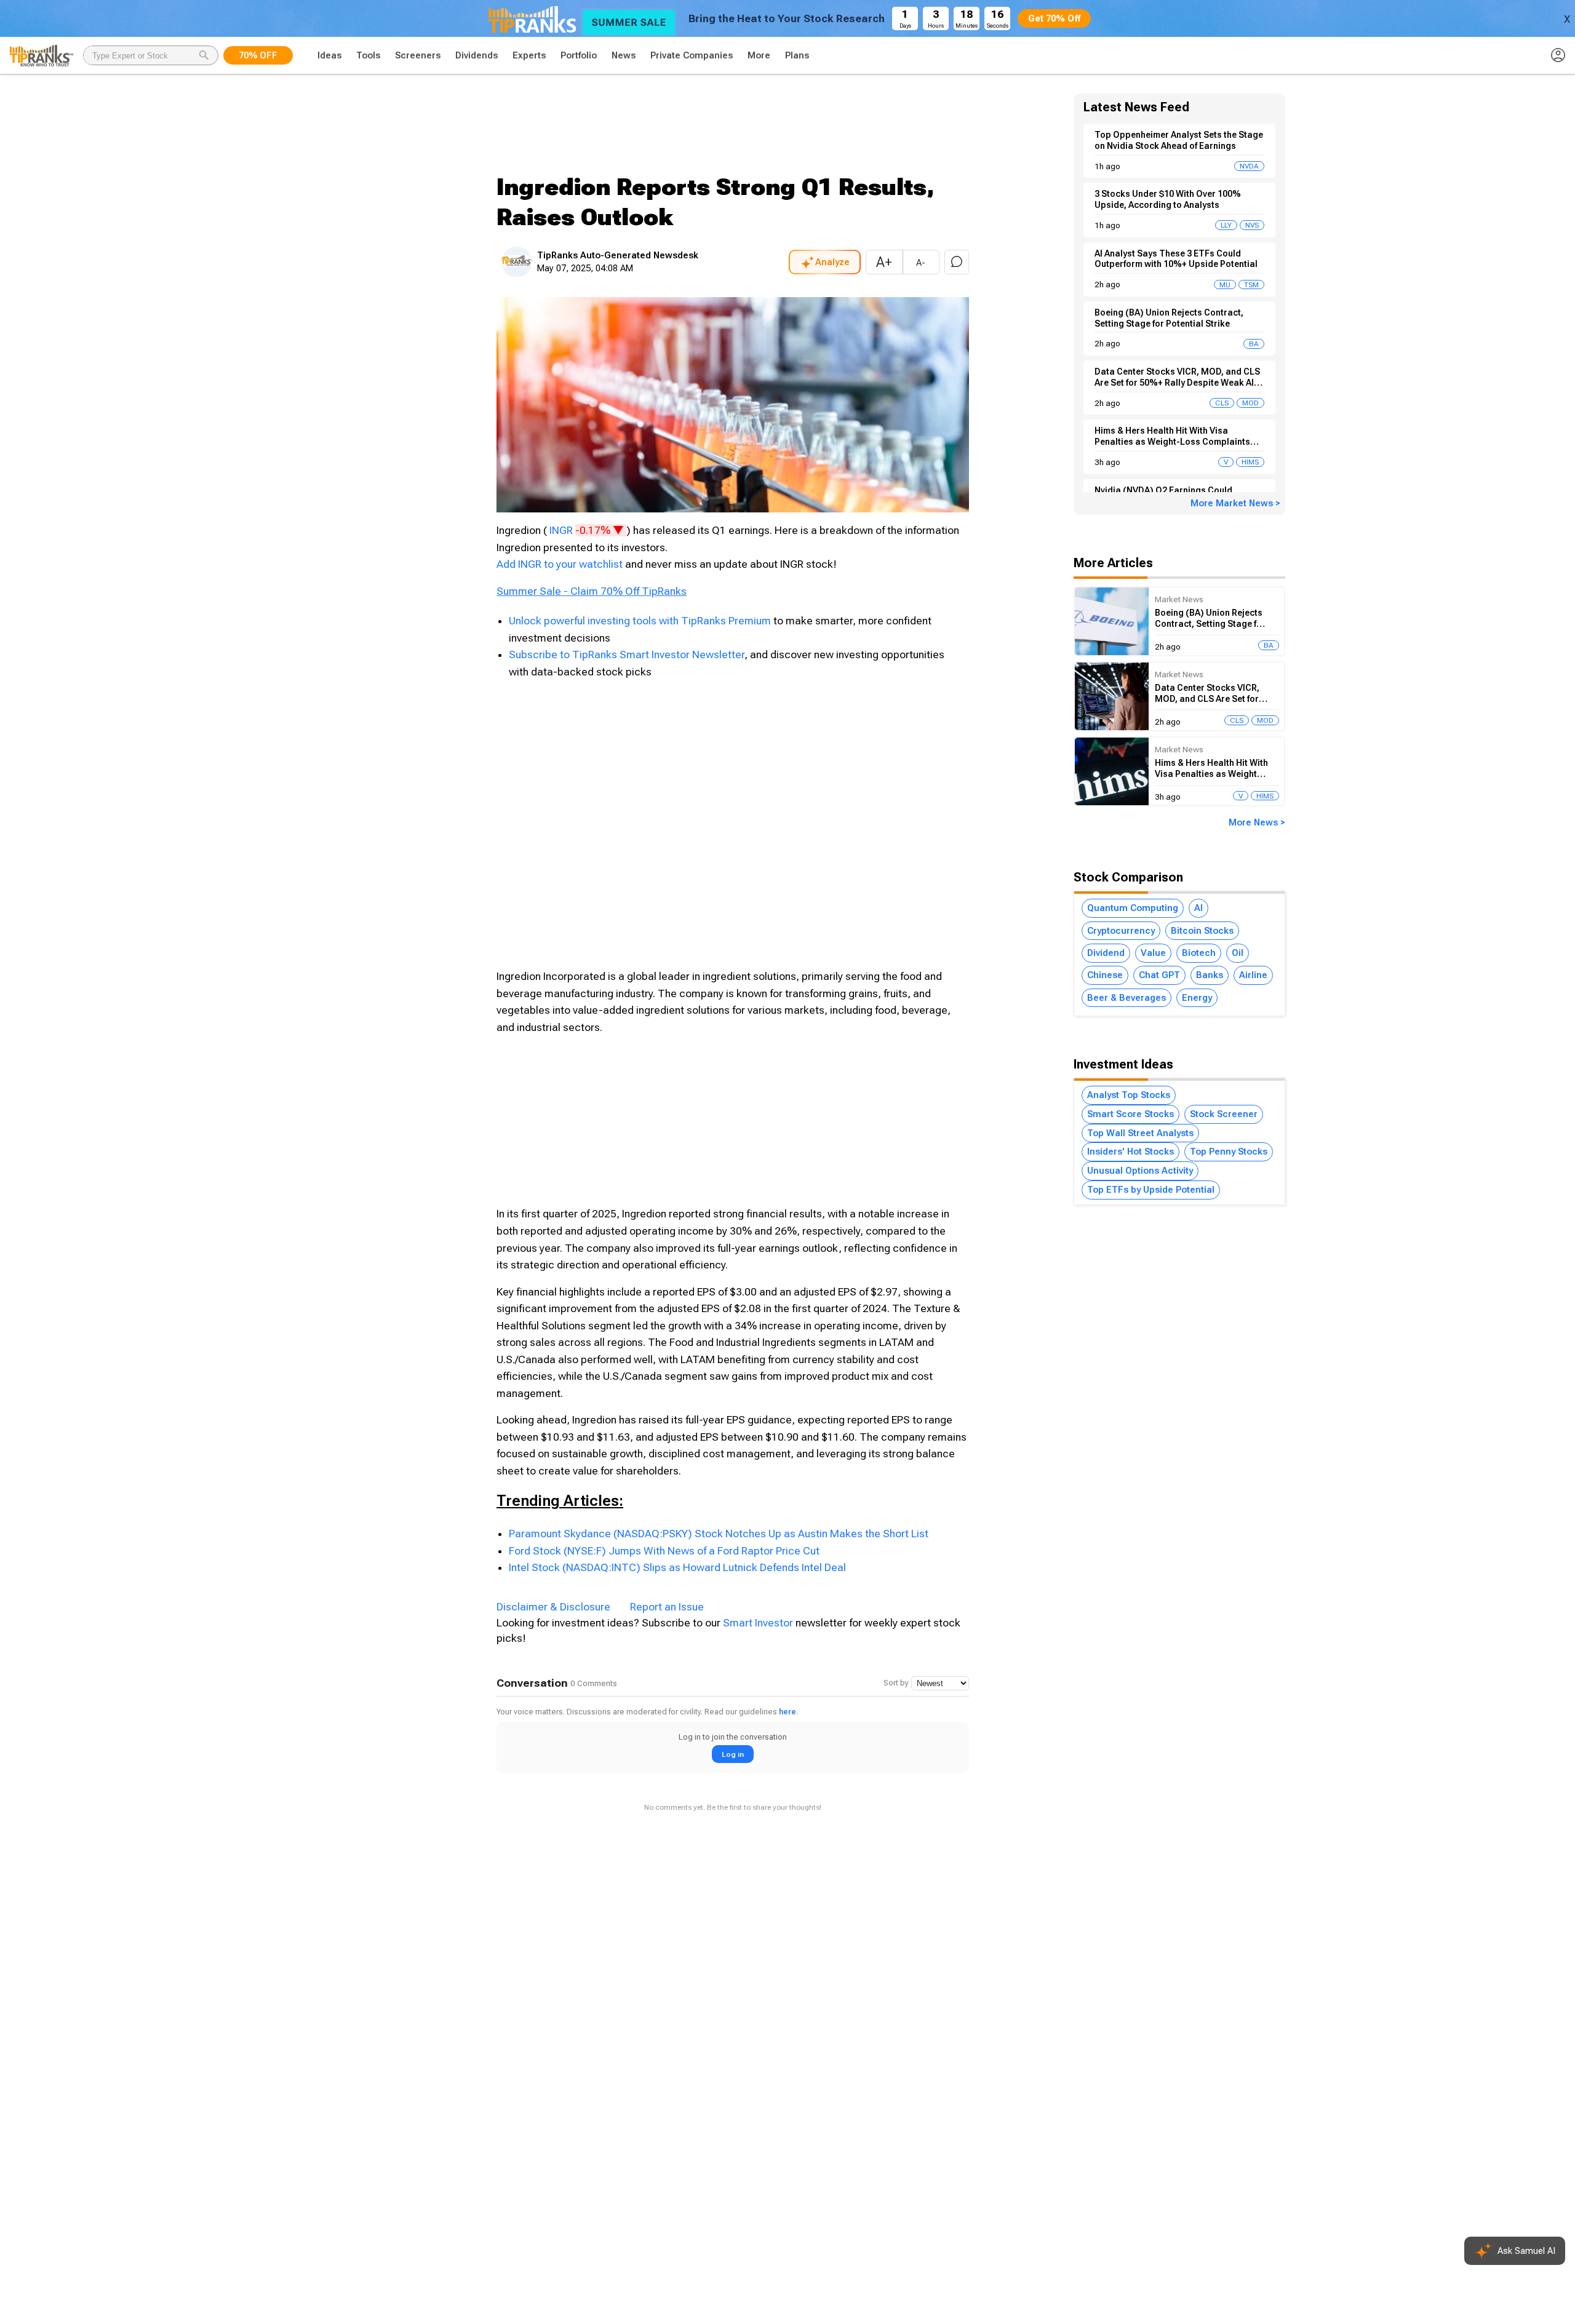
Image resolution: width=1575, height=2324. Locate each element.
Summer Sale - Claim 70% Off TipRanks (592, 591)
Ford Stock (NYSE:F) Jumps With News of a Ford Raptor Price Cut (664, 1551)
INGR (588, 530)
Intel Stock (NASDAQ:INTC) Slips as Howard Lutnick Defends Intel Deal (677, 1567)
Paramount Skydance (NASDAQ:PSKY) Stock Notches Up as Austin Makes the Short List (719, 1534)
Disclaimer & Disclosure (553, 1607)
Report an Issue (667, 1607)
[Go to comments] (957, 262)
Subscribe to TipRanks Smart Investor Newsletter (627, 655)
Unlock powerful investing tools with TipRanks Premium (641, 621)
